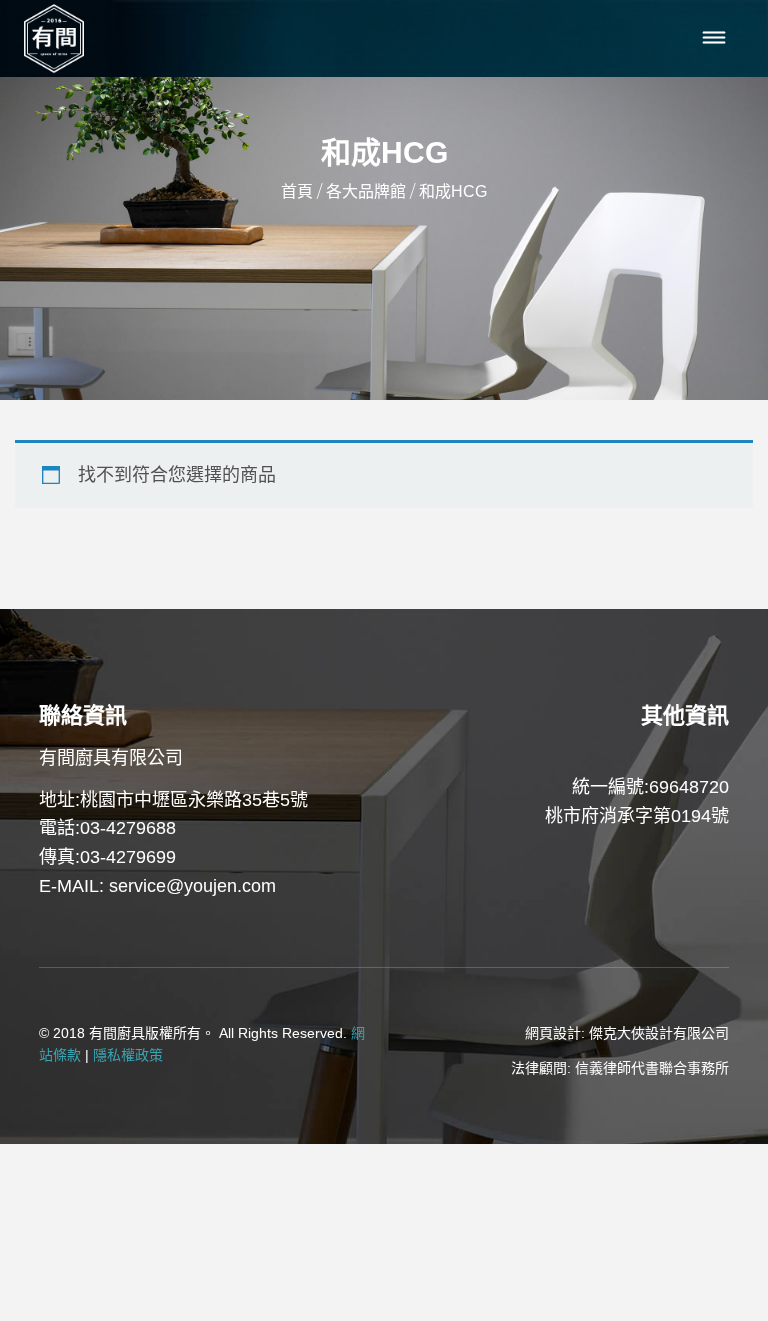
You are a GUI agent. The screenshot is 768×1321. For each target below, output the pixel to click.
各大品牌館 (366, 191)
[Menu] (714, 38)
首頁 (297, 191)
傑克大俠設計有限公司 (659, 1033)
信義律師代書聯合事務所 (652, 1068)
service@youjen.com (192, 886)
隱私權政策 (128, 1055)
